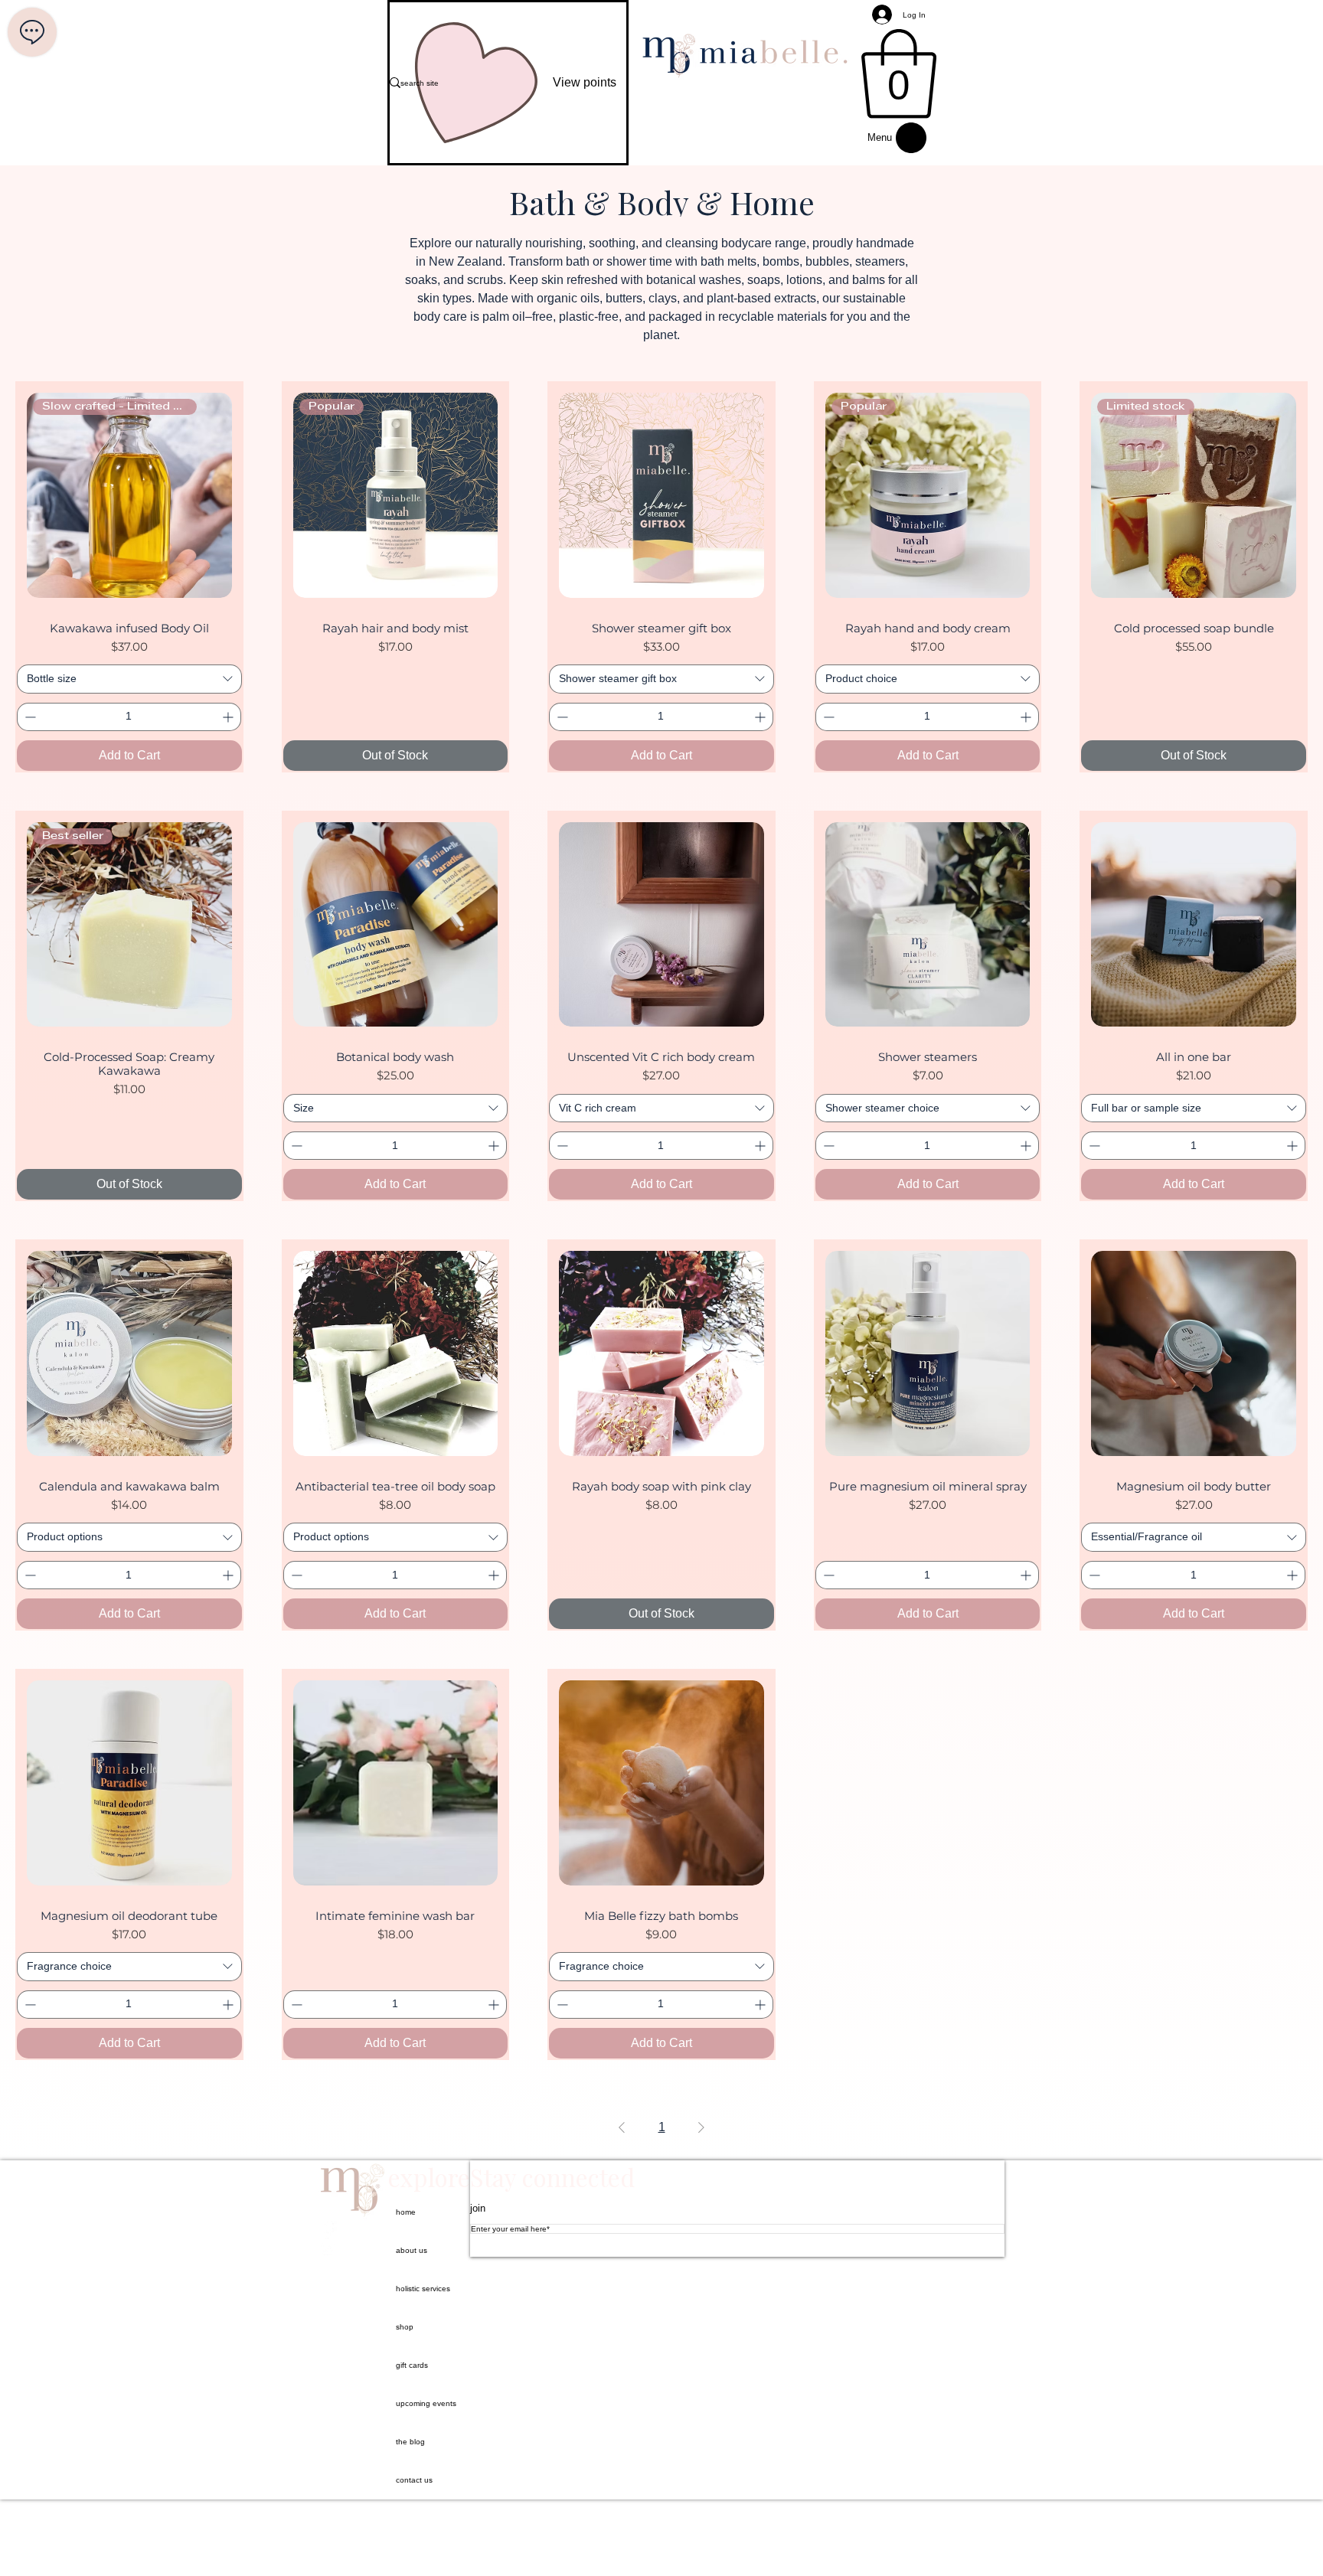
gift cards (412, 2365)
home (406, 2212)
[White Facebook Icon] (353, 2230)
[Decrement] (29, 717)
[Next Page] (701, 2127)
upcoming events (426, 2403)
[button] (899, 74)
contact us (414, 2480)
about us (412, 2250)
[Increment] (229, 717)
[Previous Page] (622, 2127)
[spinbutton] (129, 717)
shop (405, 2327)
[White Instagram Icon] (353, 2248)
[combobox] (129, 679)
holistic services (423, 2289)
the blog (410, 2442)
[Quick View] (661, 495)
